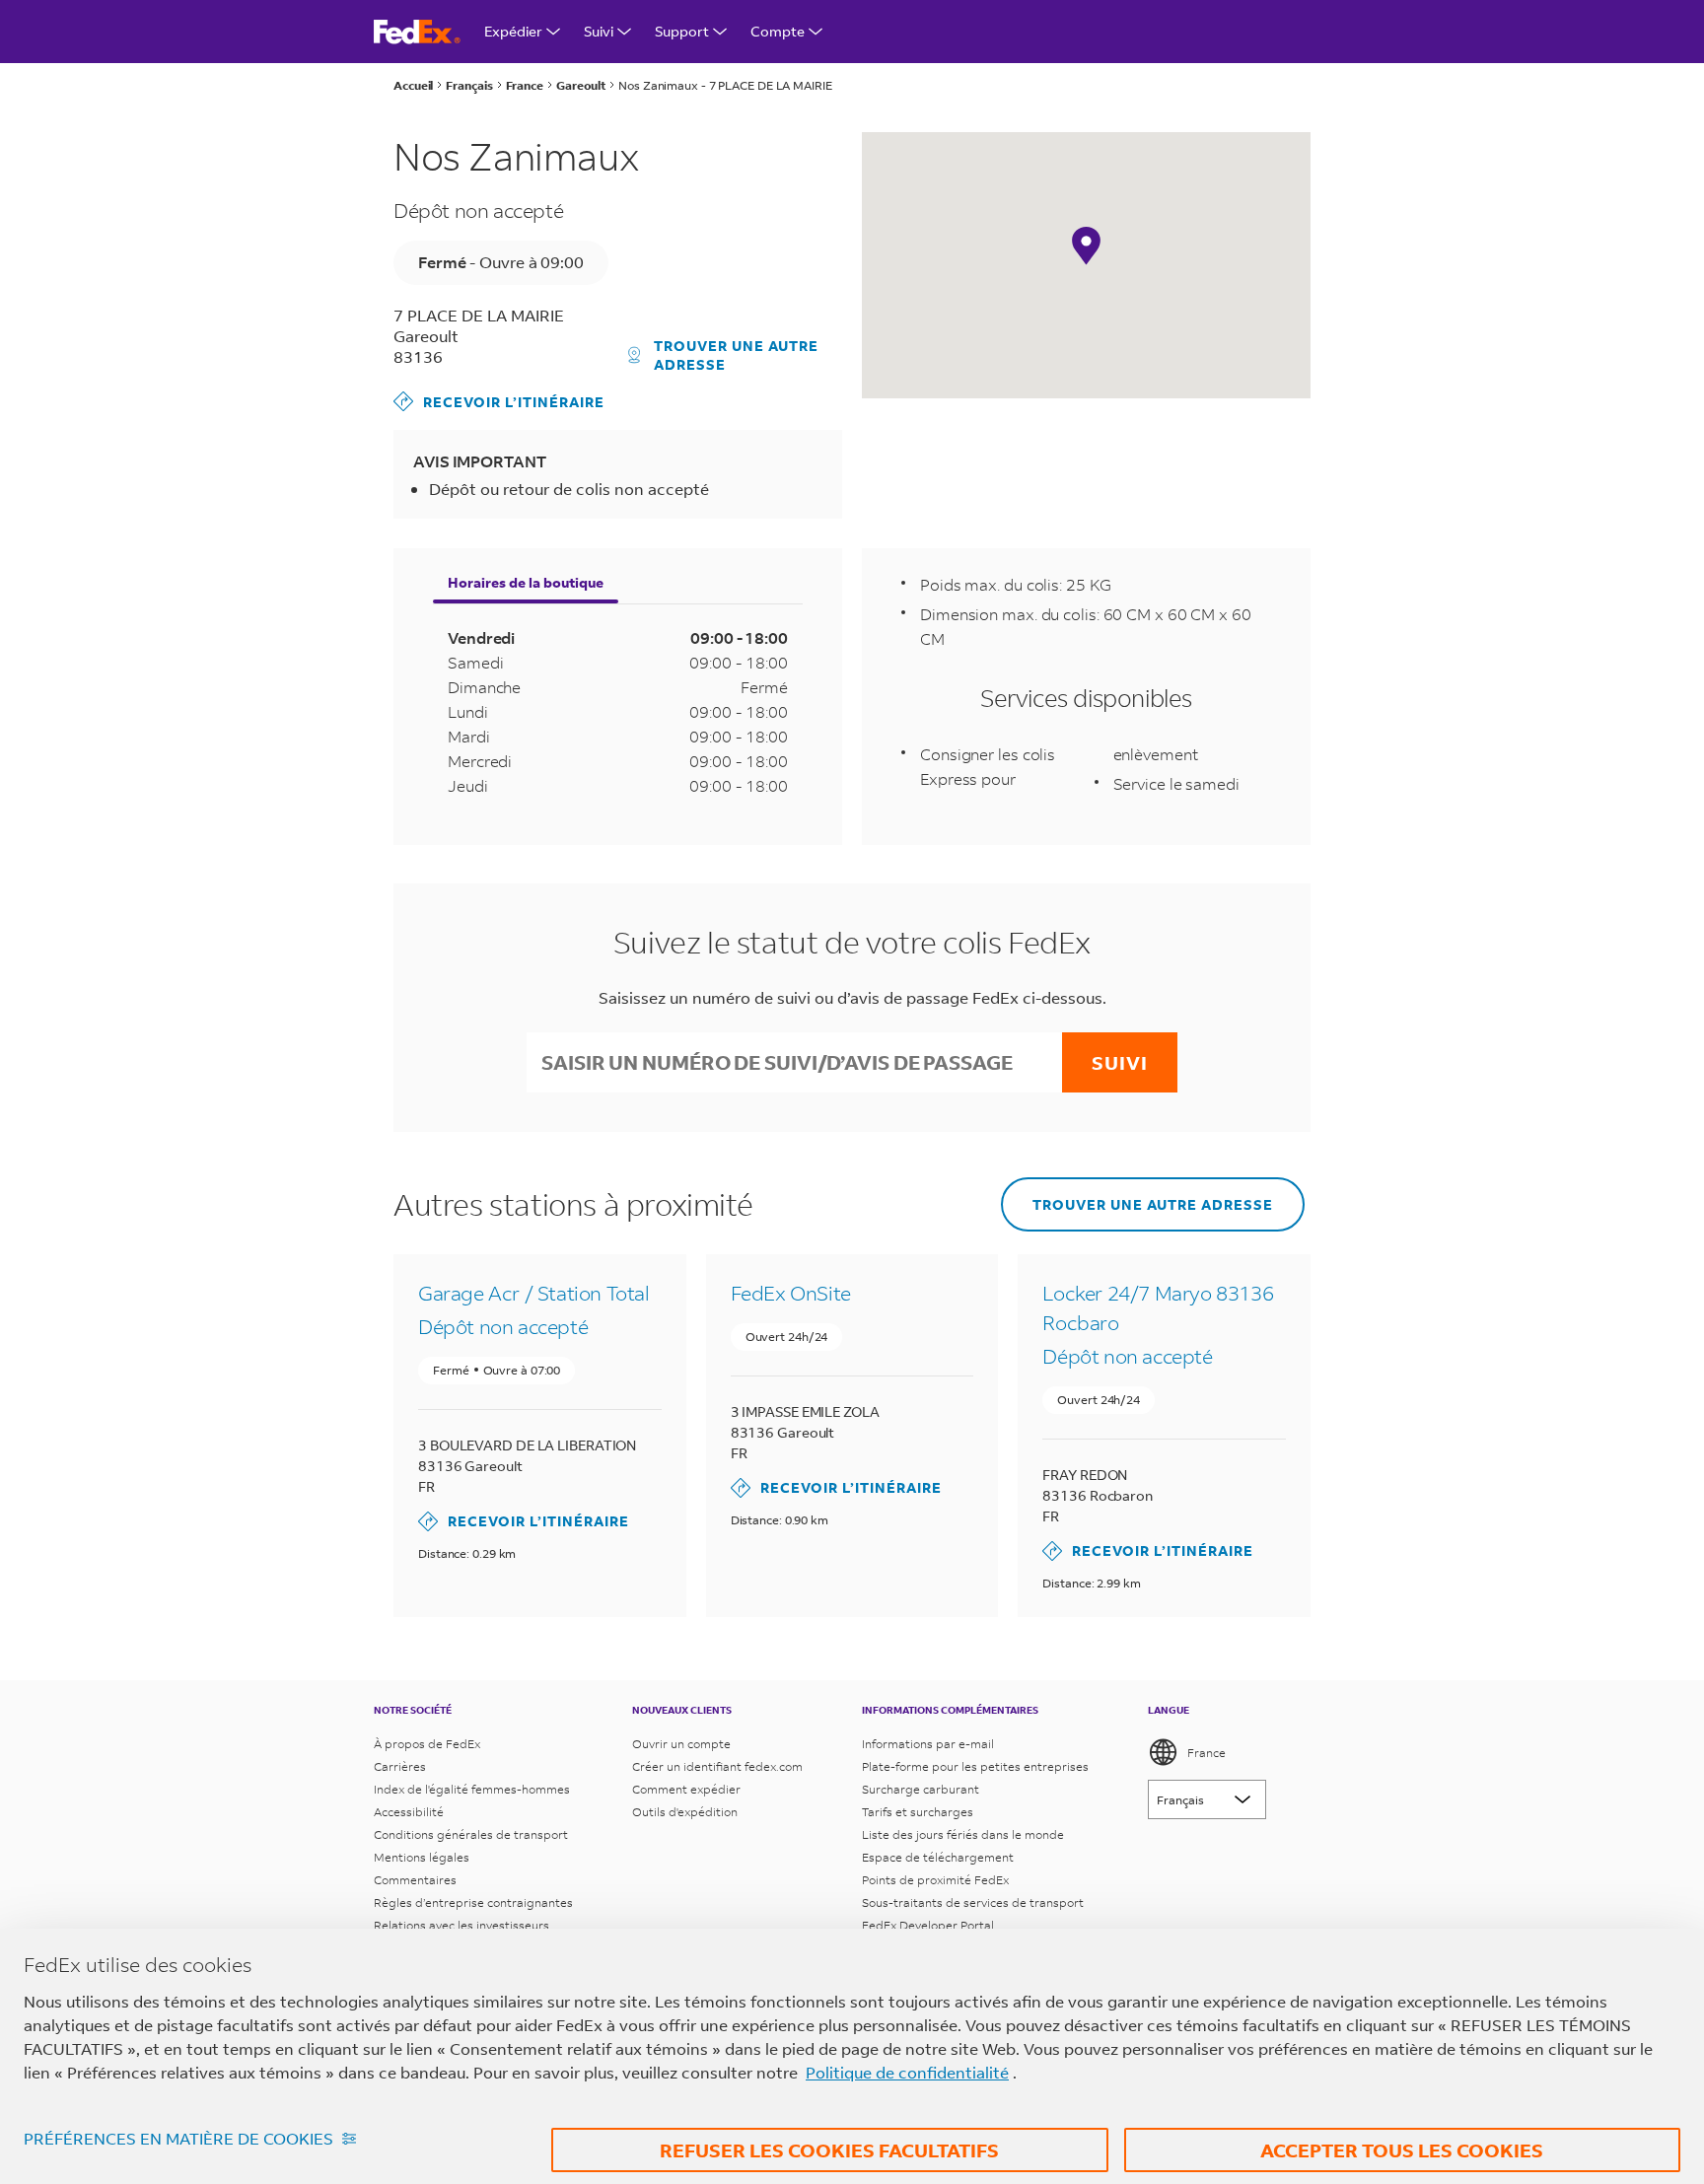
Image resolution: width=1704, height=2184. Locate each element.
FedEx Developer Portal (928, 1925)
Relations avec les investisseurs (461, 1925)
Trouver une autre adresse (736, 355)
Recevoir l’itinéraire (499, 401)
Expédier (513, 31)
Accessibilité (409, 1812)
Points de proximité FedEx (935, 1880)
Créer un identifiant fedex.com (717, 1766)
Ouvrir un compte (681, 1744)
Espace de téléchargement (938, 1857)
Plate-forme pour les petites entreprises (975, 1766)
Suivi (599, 31)
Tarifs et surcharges (918, 1812)
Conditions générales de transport (471, 1834)
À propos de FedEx (427, 1744)
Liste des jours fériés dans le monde (963, 1834)
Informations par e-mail (928, 1744)
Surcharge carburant (921, 1789)
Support (682, 31)
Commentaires (415, 1880)
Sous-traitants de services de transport (973, 1902)
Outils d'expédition (685, 1812)
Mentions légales (422, 1857)
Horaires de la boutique (526, 582)
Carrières (400, 1766)
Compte (778, 31)
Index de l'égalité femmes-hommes (472, 1789)
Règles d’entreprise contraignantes (473, 1902)
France (1207, 1753)
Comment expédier (686, 1789)
